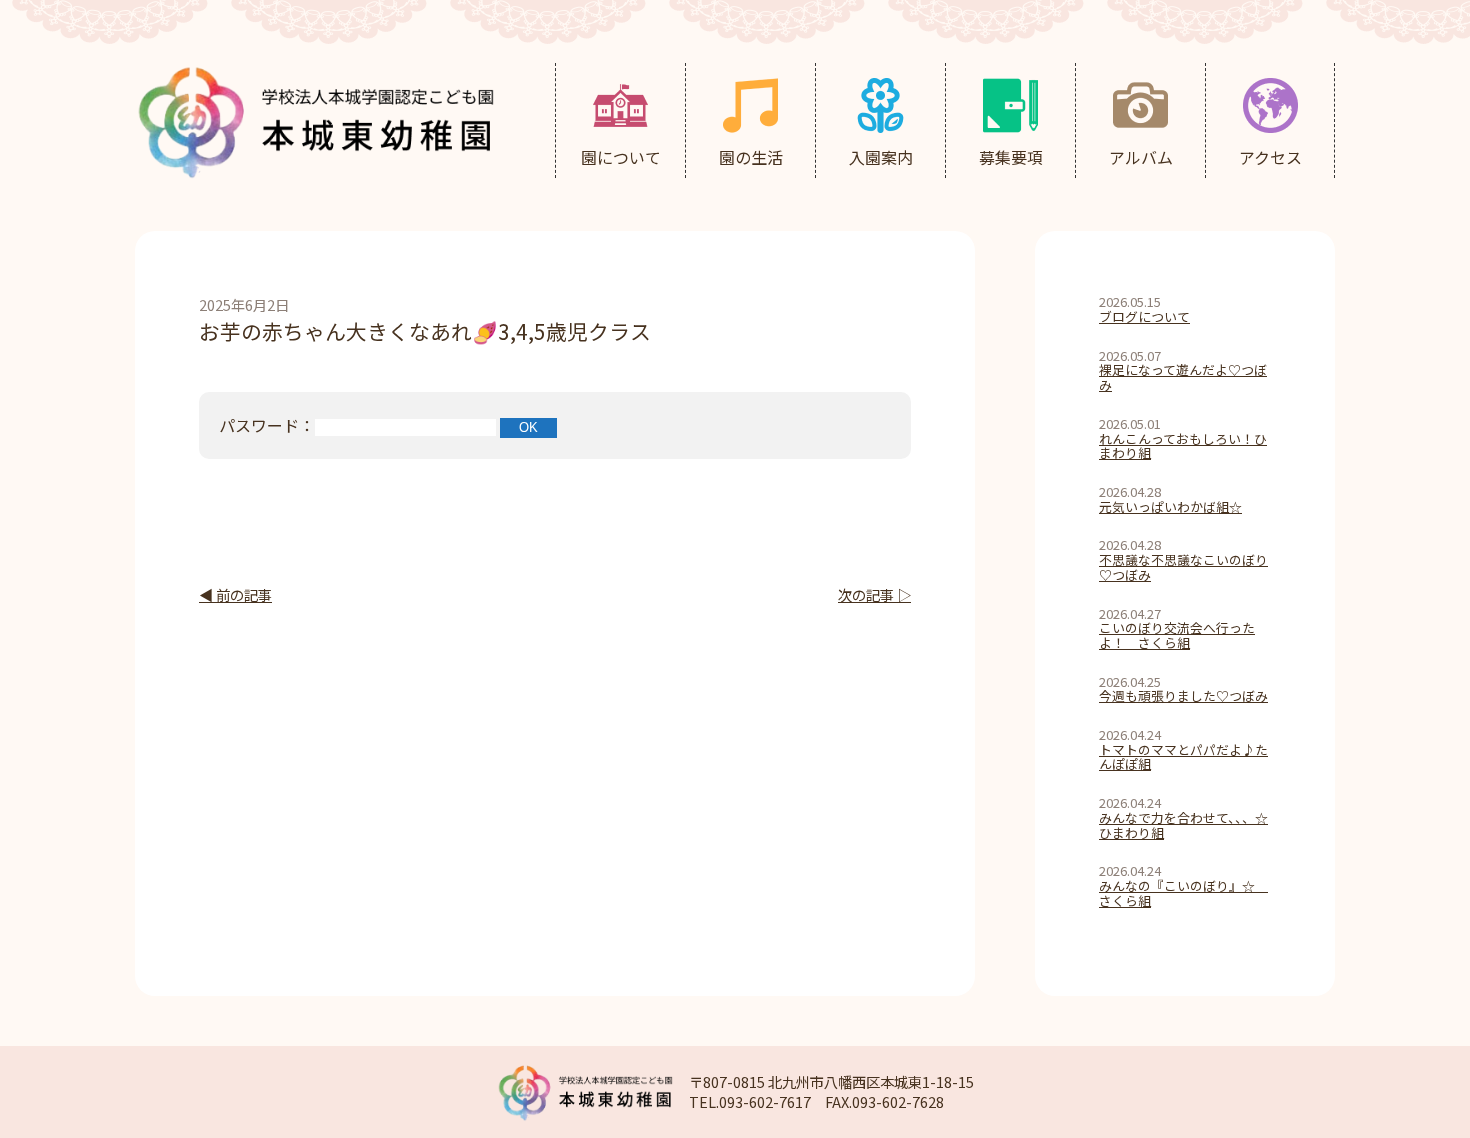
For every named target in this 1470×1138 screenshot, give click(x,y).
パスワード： (267, 425)
